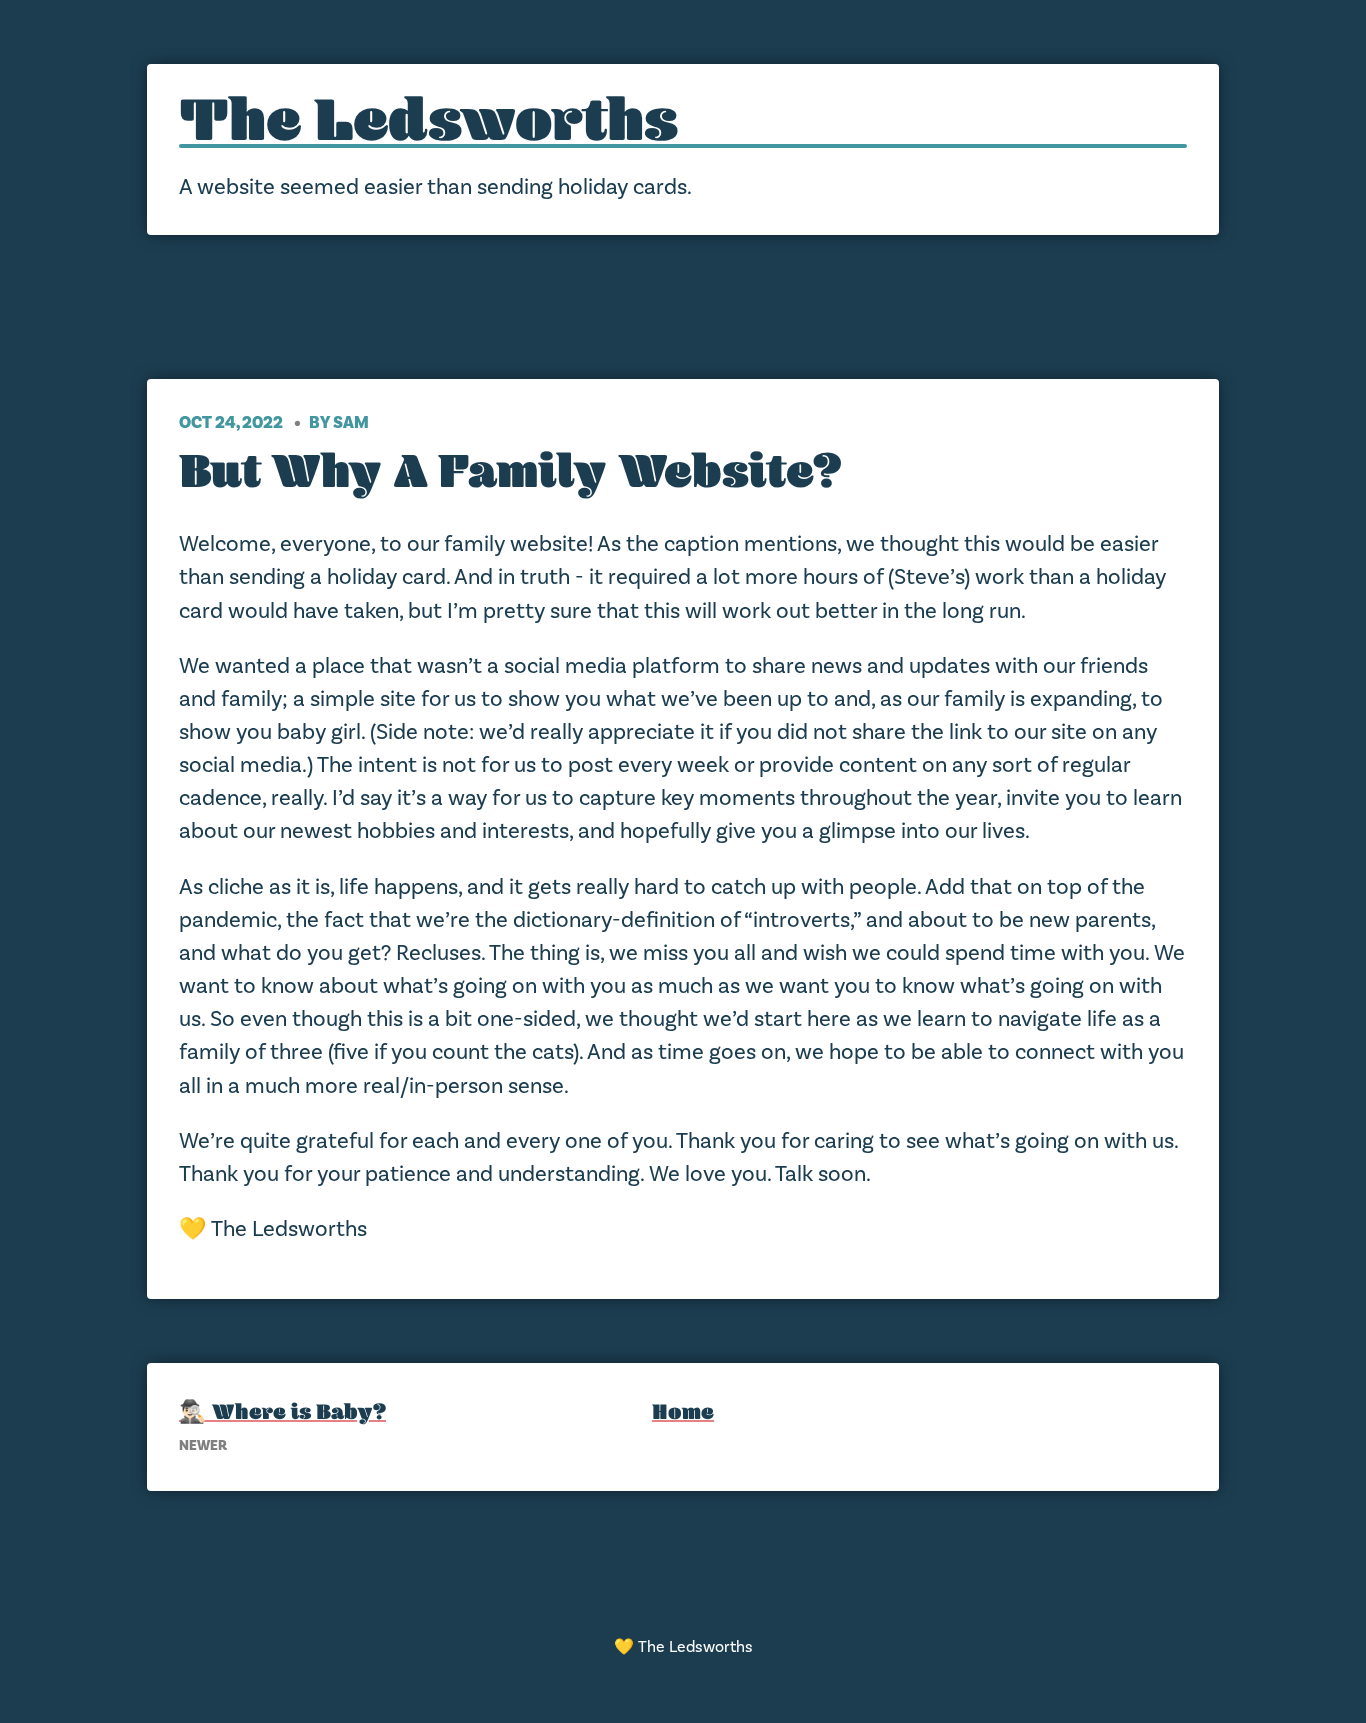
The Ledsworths (428, 119)
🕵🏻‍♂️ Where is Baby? (282, 1411)
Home (683, 1411)
